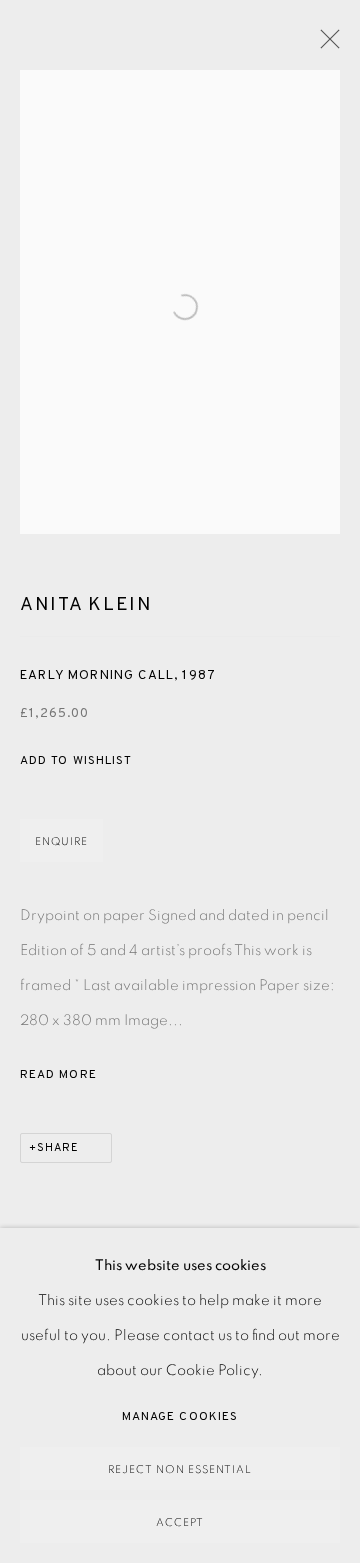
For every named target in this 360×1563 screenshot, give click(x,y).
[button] (76, 761)
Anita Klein (86, 605)
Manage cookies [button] (180, 1417)
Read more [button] (58, 1075)
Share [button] (58, 1148)
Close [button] (325, 45)
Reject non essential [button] (180, 1469)
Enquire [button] (61, 841)
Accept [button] (180, 1522)
